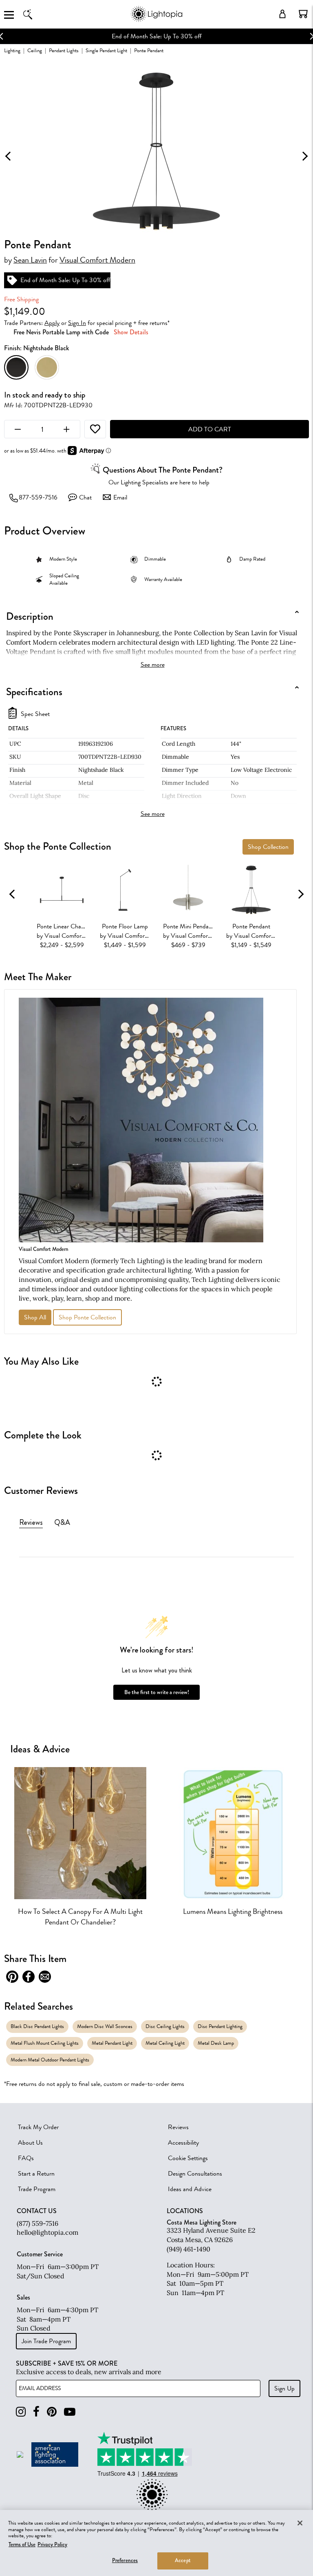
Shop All (35, 1317)
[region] (156, 2543)
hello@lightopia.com (47, 2232)
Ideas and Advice (190, 2189)
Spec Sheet (35, 714)
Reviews (178, 2127)
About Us (30, 2143)
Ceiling (35, 50)
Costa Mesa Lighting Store (202, 2222)
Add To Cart (210, 429)
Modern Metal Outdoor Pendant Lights (50, 2060)
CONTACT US (37, 2211)
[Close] (300, 2523)
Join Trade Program (46, 2341)
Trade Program (37, 2189)
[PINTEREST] (52, 2412)
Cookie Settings (188, 2158)
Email (120, 497)
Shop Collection (268, 847)
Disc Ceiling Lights (165, 2026)
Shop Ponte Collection (87, 1317)
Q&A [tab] (62, 1522)
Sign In (77, 323)
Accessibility (183, 2143)
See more (153, 665)
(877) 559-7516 (37, 2223)
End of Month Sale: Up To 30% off (55, 36)
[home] (156, 20)
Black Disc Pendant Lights (37, 2026)
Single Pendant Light (106, 50)
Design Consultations (195, 2174)
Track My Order (38, 2127)
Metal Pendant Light (112, 2043)
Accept (183, 2561)
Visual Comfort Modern (97, 260)
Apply (52, 323)
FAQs (26, 2158)
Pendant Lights (64, 50)
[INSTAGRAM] (21, 2412)
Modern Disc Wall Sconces (105, 2026)
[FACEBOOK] (36, 2412)
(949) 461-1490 (188, 2249)
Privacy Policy (52, 2545)
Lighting (12, 50)
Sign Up (284, 2388)
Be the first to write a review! (157, 1692)
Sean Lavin (30, 260)
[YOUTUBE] (70, 2412)
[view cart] (303, 14)
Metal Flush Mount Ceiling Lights (45, 2043)
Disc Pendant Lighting (220, 2026)
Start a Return (36, 2174)
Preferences (125, 2561)
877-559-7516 (38, 497)
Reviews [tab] (31, 1522)
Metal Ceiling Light (165, 2043)
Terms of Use (22, 2545)
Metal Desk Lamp (216, 2043)
